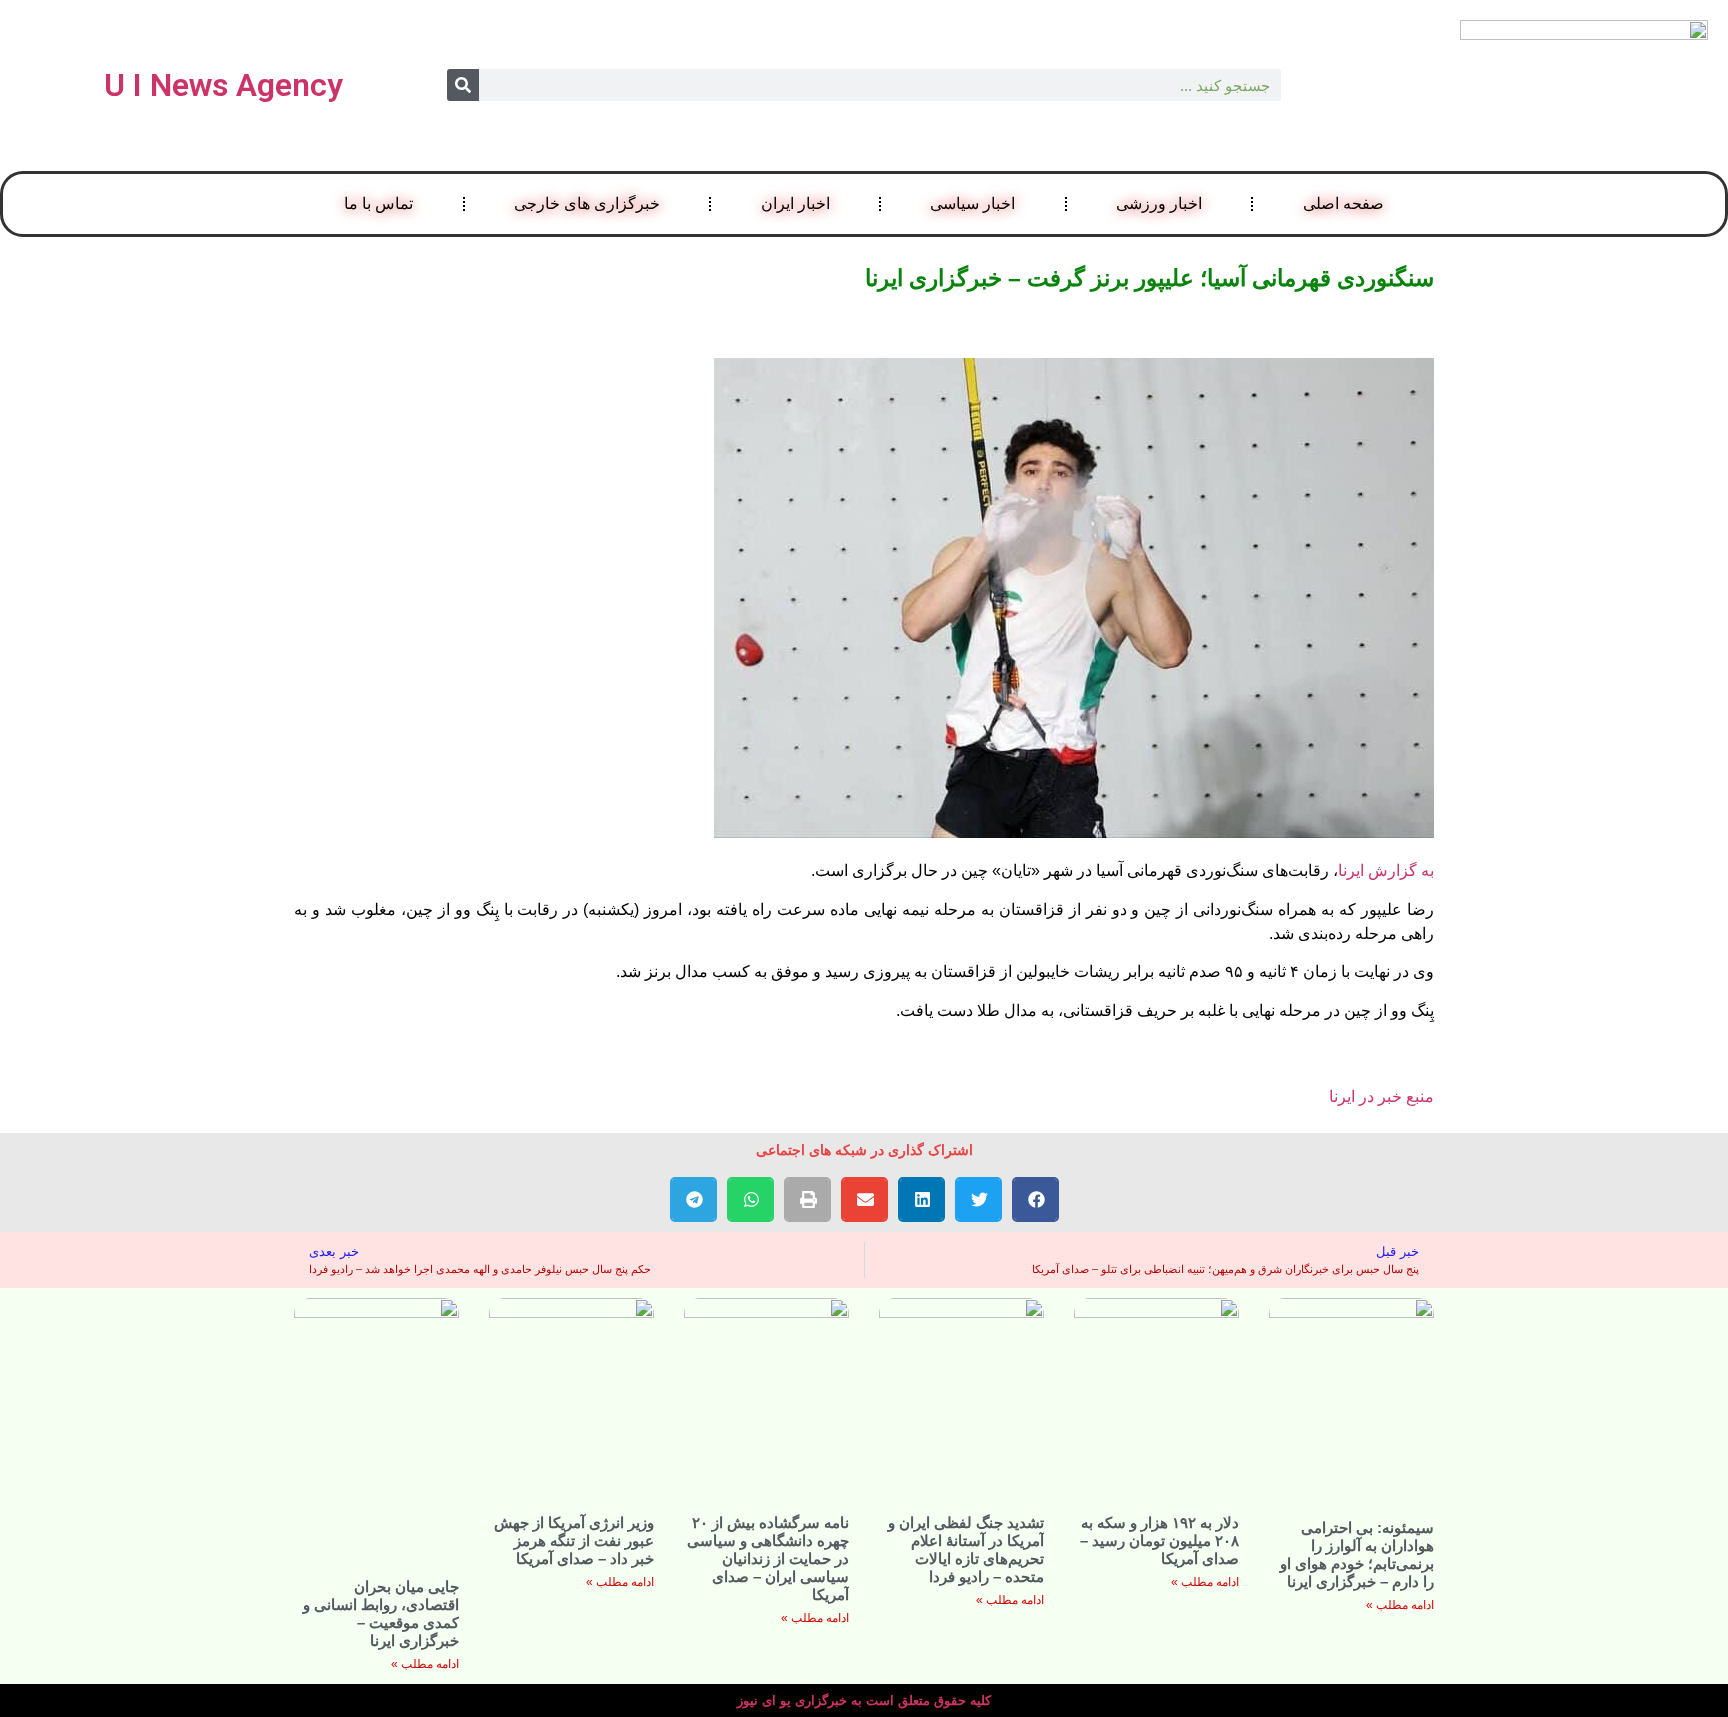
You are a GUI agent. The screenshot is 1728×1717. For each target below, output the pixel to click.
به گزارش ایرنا (1386, 870)
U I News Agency (223, 85)
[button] (1035, 1199)
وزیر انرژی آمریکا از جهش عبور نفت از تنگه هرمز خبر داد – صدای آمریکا (574, 1540)
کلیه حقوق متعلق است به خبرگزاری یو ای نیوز (864, 1700)
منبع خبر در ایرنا (1381, 1096)
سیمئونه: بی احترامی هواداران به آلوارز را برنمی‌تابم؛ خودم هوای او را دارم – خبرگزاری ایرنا (1357, 1554)
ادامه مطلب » (1400, 1605)
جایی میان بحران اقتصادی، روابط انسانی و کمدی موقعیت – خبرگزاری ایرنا (381, 1613)
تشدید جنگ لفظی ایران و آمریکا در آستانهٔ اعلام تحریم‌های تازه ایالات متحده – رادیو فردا (966, 1549)
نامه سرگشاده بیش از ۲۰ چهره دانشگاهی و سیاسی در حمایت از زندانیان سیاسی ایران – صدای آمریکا (768, 1558)
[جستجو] (463, 85)
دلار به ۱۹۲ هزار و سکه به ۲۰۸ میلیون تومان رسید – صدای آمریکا (1159, 1540)
